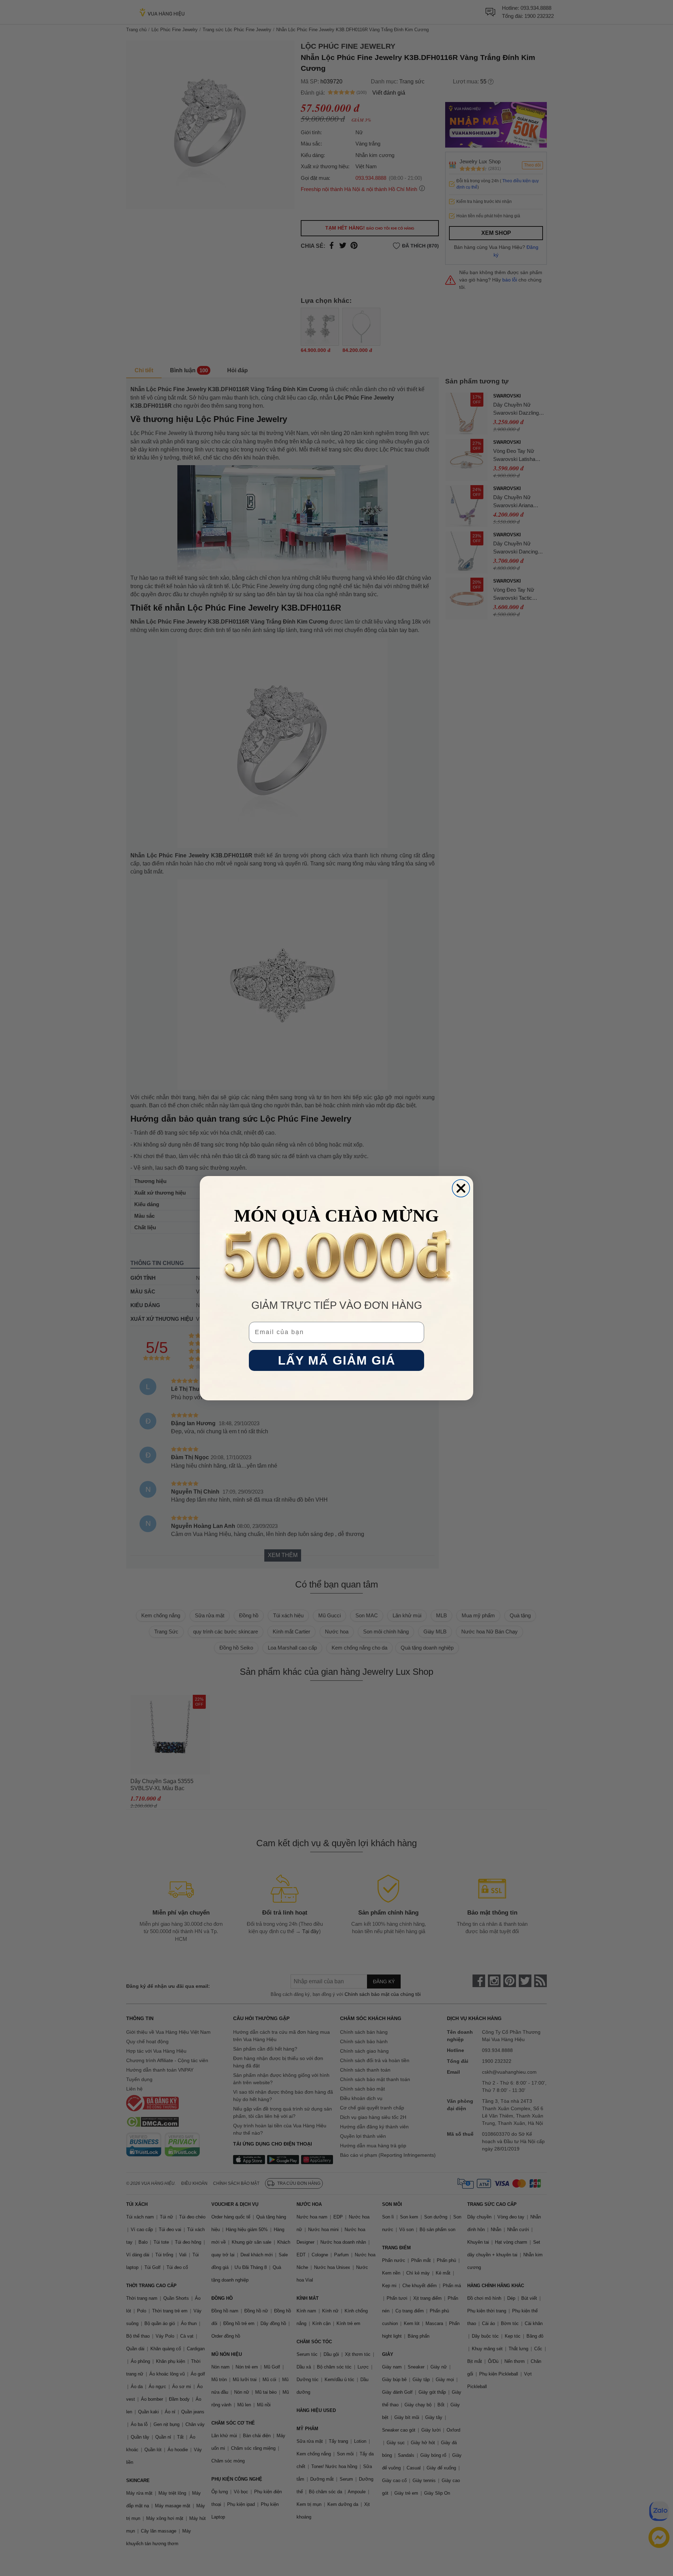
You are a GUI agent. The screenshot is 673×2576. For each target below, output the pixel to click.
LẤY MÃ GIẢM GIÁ (337, 1360)
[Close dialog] (461, 1188)
